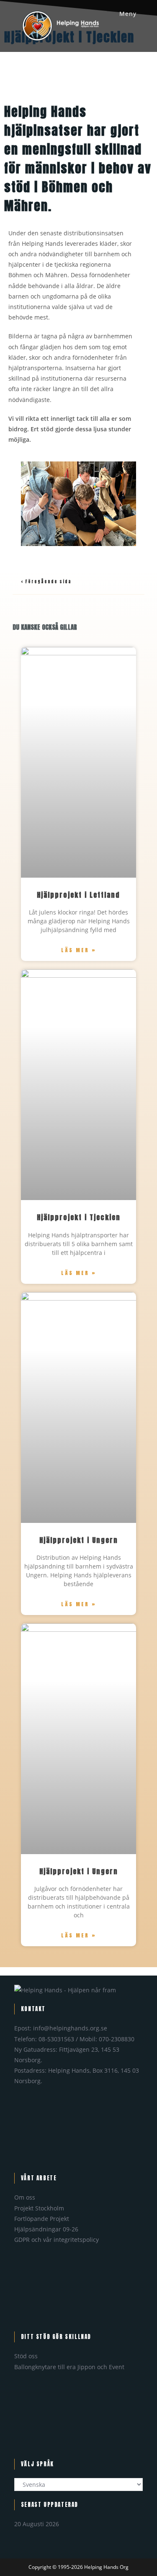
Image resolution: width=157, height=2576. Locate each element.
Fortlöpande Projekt (42, 2219)
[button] (12, 504)
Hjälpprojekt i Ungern (79, 1540)
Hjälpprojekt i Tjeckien (79, 1217)
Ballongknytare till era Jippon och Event (69, 2367)
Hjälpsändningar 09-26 (46, 2229)
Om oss (25, 2197)
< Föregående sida (46, 581)
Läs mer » (79, 950)
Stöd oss (26, 2356)
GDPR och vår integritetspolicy (57, 2240)
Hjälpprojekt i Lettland (78, 895)
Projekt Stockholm (39, 2208)
